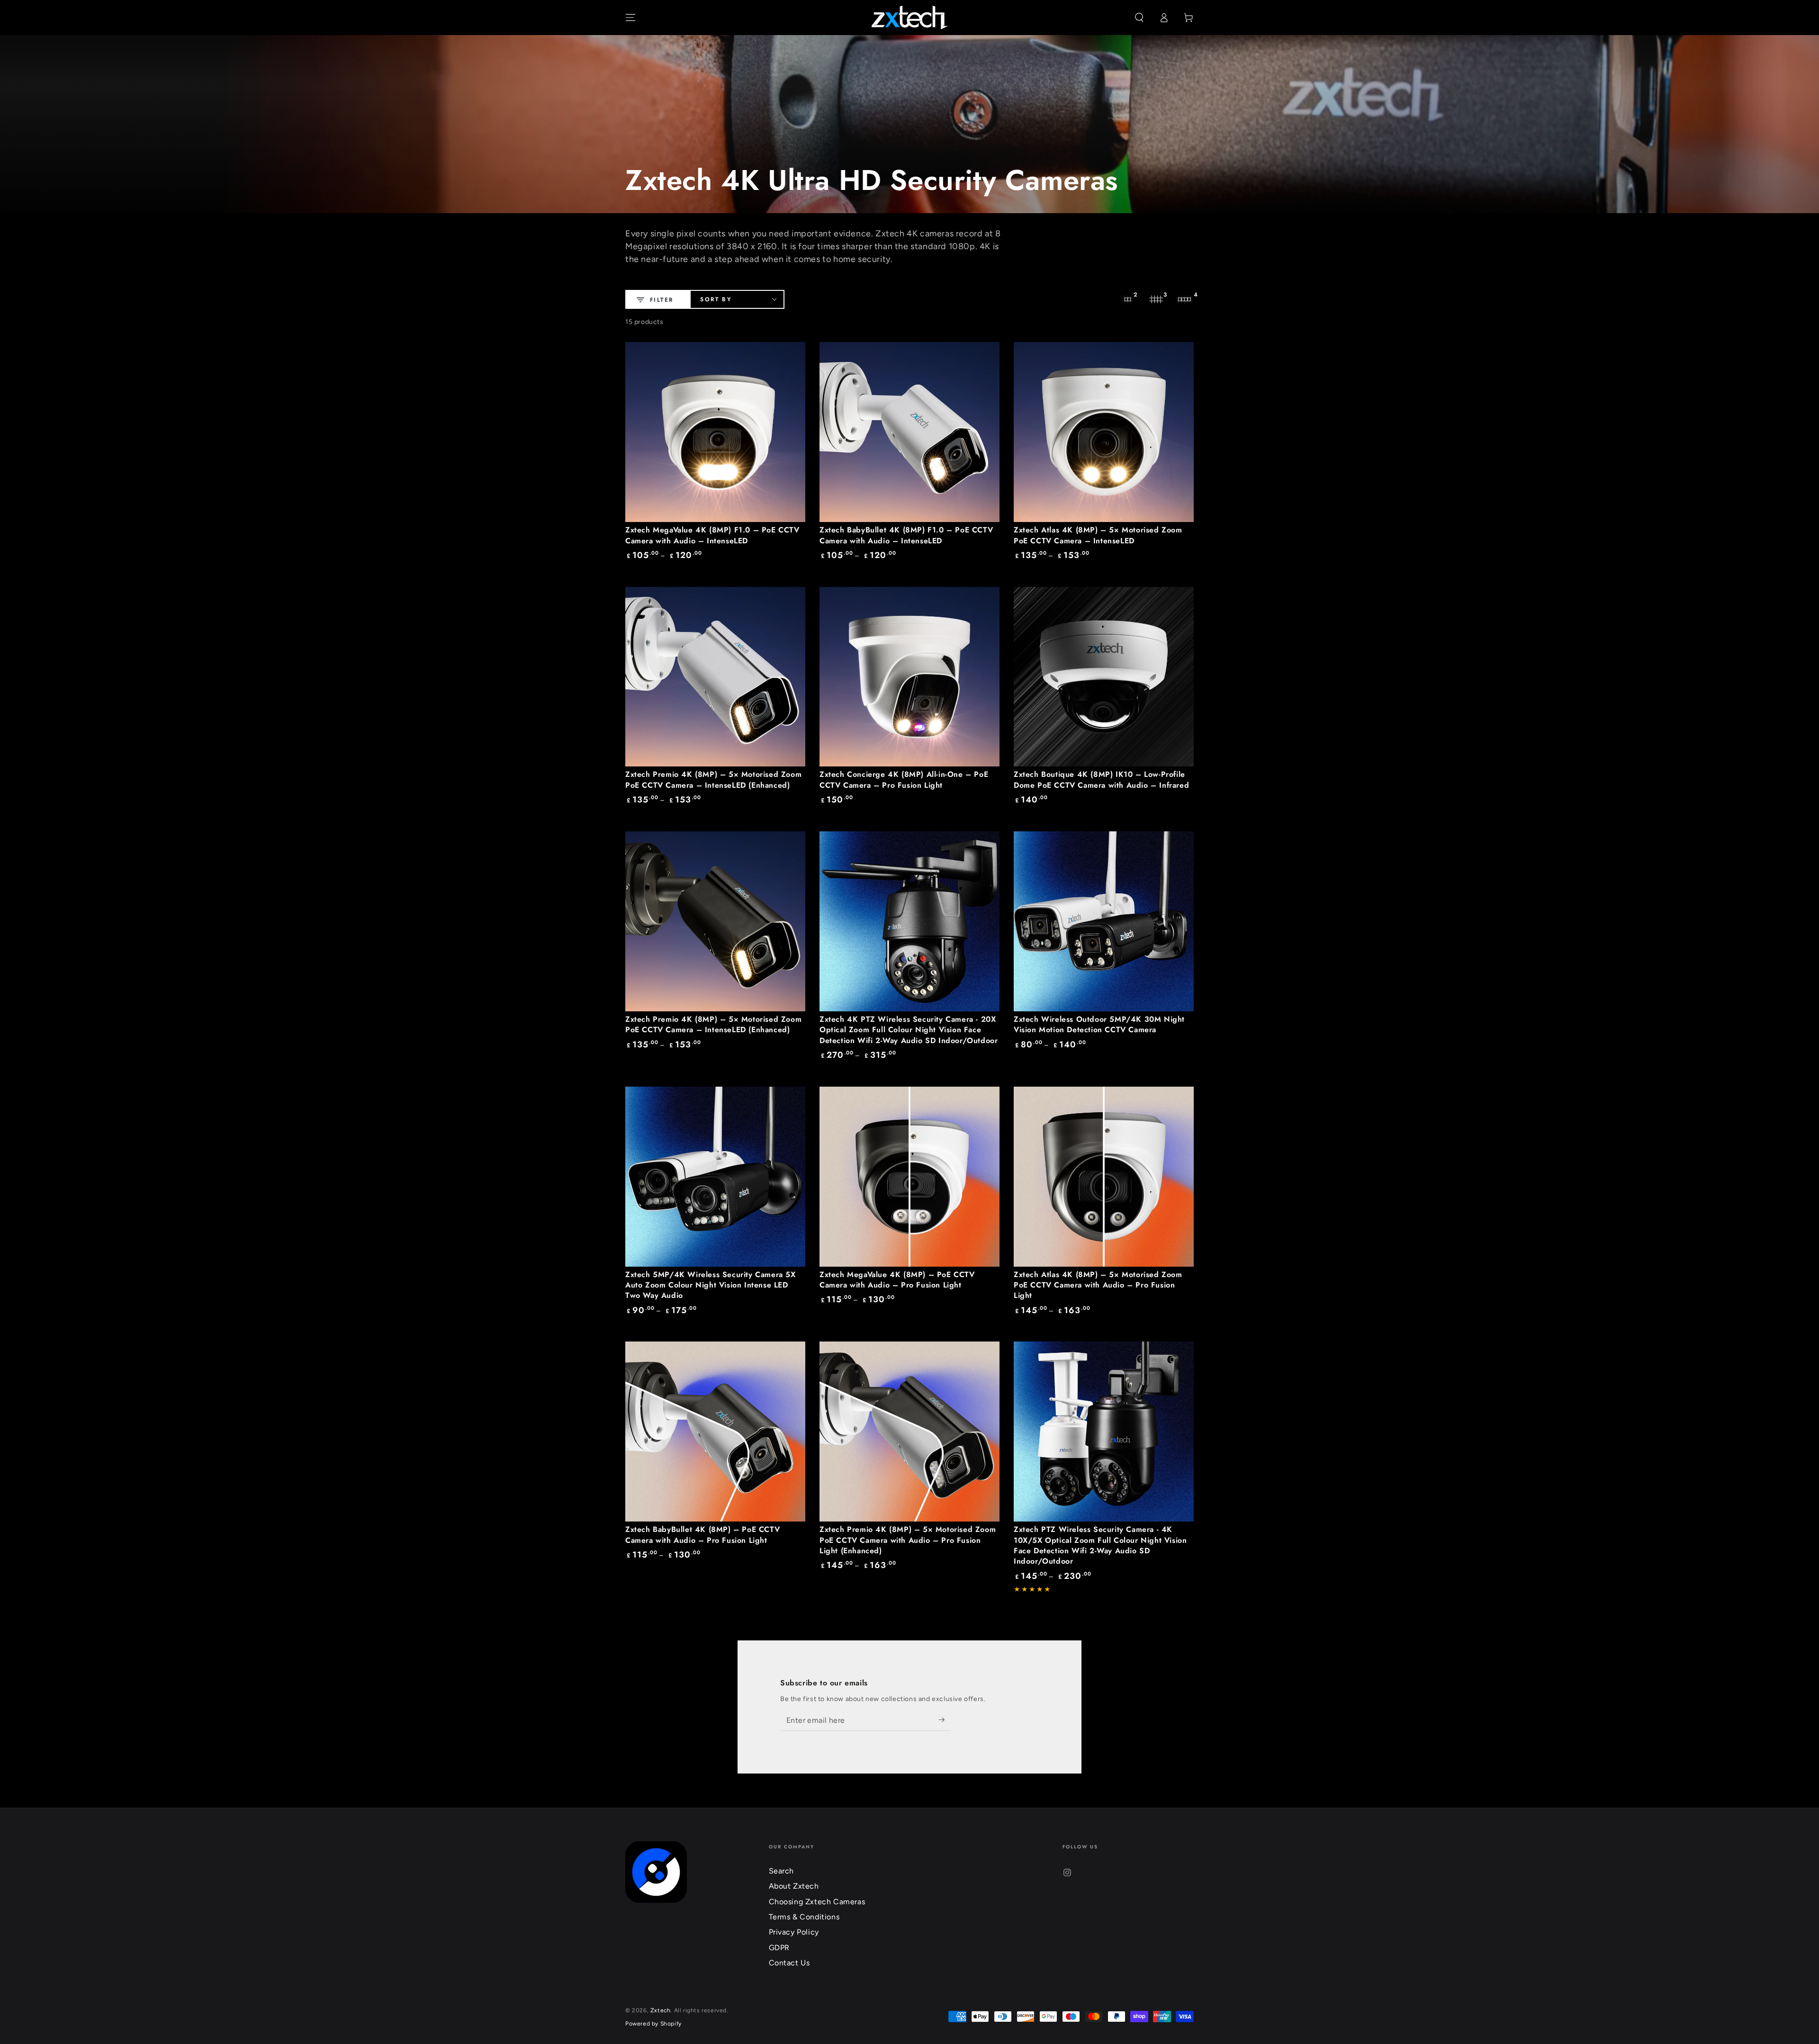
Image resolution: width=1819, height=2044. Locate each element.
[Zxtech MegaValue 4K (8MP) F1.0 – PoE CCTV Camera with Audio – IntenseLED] (715, 432)
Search (782, 1871)
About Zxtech (794, 1886)
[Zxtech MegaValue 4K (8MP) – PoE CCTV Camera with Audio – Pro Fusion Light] (909, 1177)
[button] (1139, 18)
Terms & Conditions (804, 1917)
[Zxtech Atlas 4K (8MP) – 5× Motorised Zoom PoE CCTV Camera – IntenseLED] (1104, 432)
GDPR (779, 1948)
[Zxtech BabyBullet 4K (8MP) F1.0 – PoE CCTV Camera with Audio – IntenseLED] (909, 432)
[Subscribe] (945, 1720)
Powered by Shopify (653, 2024)
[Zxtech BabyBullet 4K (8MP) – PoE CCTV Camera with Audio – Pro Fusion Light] (715, 1432)
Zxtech (661, 2010)
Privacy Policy (794, 1932)
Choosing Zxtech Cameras (817, 1902)
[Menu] (630, 18)
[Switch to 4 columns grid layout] (1184, 299)
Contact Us (789, 1963)
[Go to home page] (910, 18)
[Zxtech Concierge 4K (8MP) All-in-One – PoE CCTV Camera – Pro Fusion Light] (909, 677)
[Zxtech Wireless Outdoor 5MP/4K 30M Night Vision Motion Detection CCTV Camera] (1104, 921)
